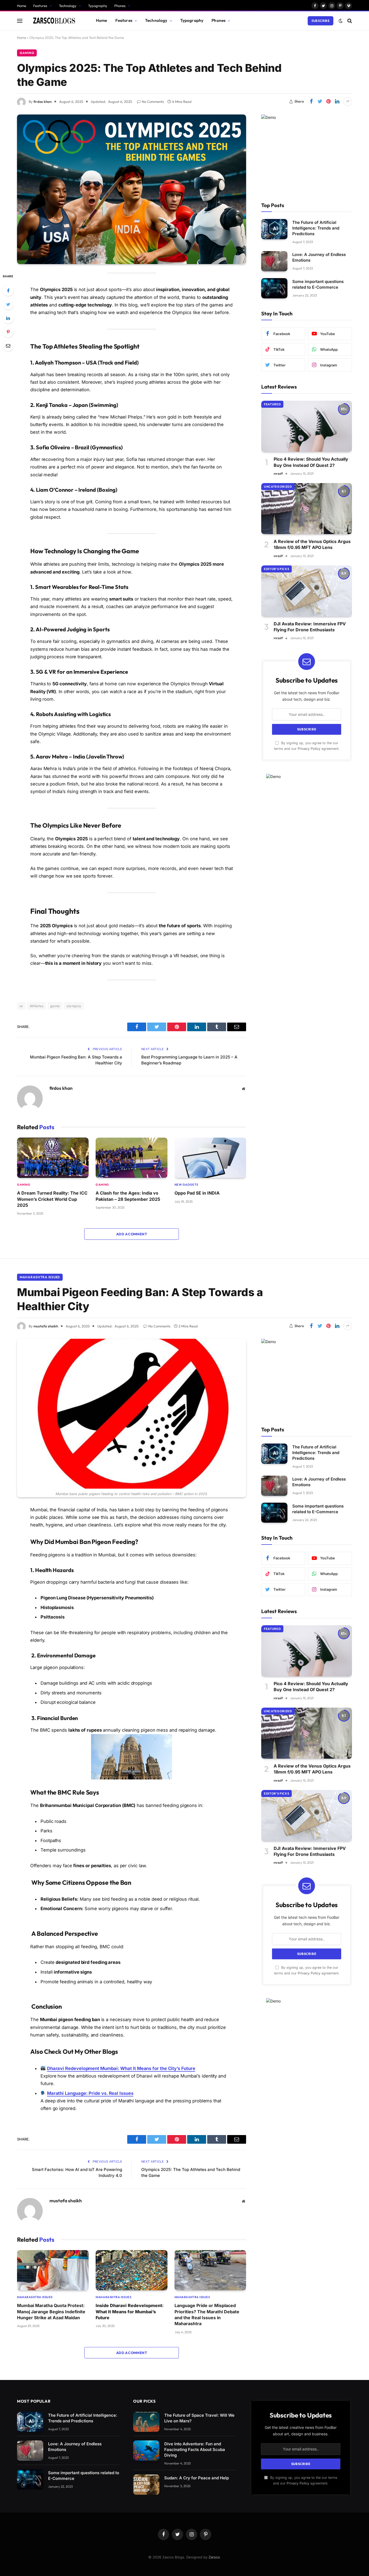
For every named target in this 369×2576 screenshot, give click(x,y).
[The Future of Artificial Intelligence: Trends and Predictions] (274, 229)
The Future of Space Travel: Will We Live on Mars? (199, 2418)
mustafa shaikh (46, 1326)
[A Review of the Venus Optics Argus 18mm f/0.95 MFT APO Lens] (307, 509)
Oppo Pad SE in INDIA (197, 1193)
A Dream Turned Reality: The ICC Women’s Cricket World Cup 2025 (52, 1199)
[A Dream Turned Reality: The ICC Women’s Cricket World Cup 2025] (53, 1158)
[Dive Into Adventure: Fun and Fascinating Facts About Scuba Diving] (146, 2451)
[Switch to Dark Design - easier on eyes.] (341, 21)
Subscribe (321, 21)
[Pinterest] (8, 332)
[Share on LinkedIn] (337, 102)
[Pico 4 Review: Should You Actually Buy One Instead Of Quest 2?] (307, 426)
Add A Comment (132, 1234)
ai (21, 1006)
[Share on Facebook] (311, 102)
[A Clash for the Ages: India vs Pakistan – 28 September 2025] (131, 1158)
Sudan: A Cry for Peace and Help (197, 2478)
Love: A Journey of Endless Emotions (319, 257)
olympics (74, 1006)
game (55, 1006)
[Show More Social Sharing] (348, 102)
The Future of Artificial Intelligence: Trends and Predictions (316, 228)
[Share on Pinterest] (328, 102)
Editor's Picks (276, 569)
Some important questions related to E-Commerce (318, 284)
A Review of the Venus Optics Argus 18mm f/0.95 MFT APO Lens (312, 544)
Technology (68, 6)
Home (22, 6)
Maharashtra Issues (40, 1277)
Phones (120, 6)
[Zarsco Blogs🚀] (54, 21)
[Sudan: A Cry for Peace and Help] (146, 2485)
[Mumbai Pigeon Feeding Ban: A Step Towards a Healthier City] (132, 1414)
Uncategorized (278, 487)
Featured (272, 404)
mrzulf (278, 473)
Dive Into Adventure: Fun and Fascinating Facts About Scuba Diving (195, 2449)
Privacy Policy (309, 749)
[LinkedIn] (8, 318)
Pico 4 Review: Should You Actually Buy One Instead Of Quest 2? (311, 462)
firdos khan (43, 102)
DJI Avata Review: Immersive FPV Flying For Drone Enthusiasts (310, 627)
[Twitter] (8, 304)
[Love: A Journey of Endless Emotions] (274, 261)
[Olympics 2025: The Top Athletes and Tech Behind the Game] (132, 189)
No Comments (153, 102)
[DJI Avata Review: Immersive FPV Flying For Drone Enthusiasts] (307, 591)
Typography (98, 6)
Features (40, 6)
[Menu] (20, 21)
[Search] (349, 21)
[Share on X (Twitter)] (320, 102)
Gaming (27, 53)
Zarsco (214, 2557)
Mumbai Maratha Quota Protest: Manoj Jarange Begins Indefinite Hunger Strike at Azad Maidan (51, 2312)
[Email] (8, 346)
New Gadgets (186, 1185)
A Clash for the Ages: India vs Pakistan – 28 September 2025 (128, 1196)
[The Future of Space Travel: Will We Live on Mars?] (146, 2422)
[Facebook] (8, 291)
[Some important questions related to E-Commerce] (274, 288)
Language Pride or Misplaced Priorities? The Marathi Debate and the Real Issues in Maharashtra (207, 2314)
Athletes (37, 1006)
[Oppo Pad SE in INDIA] (210, 1158)
